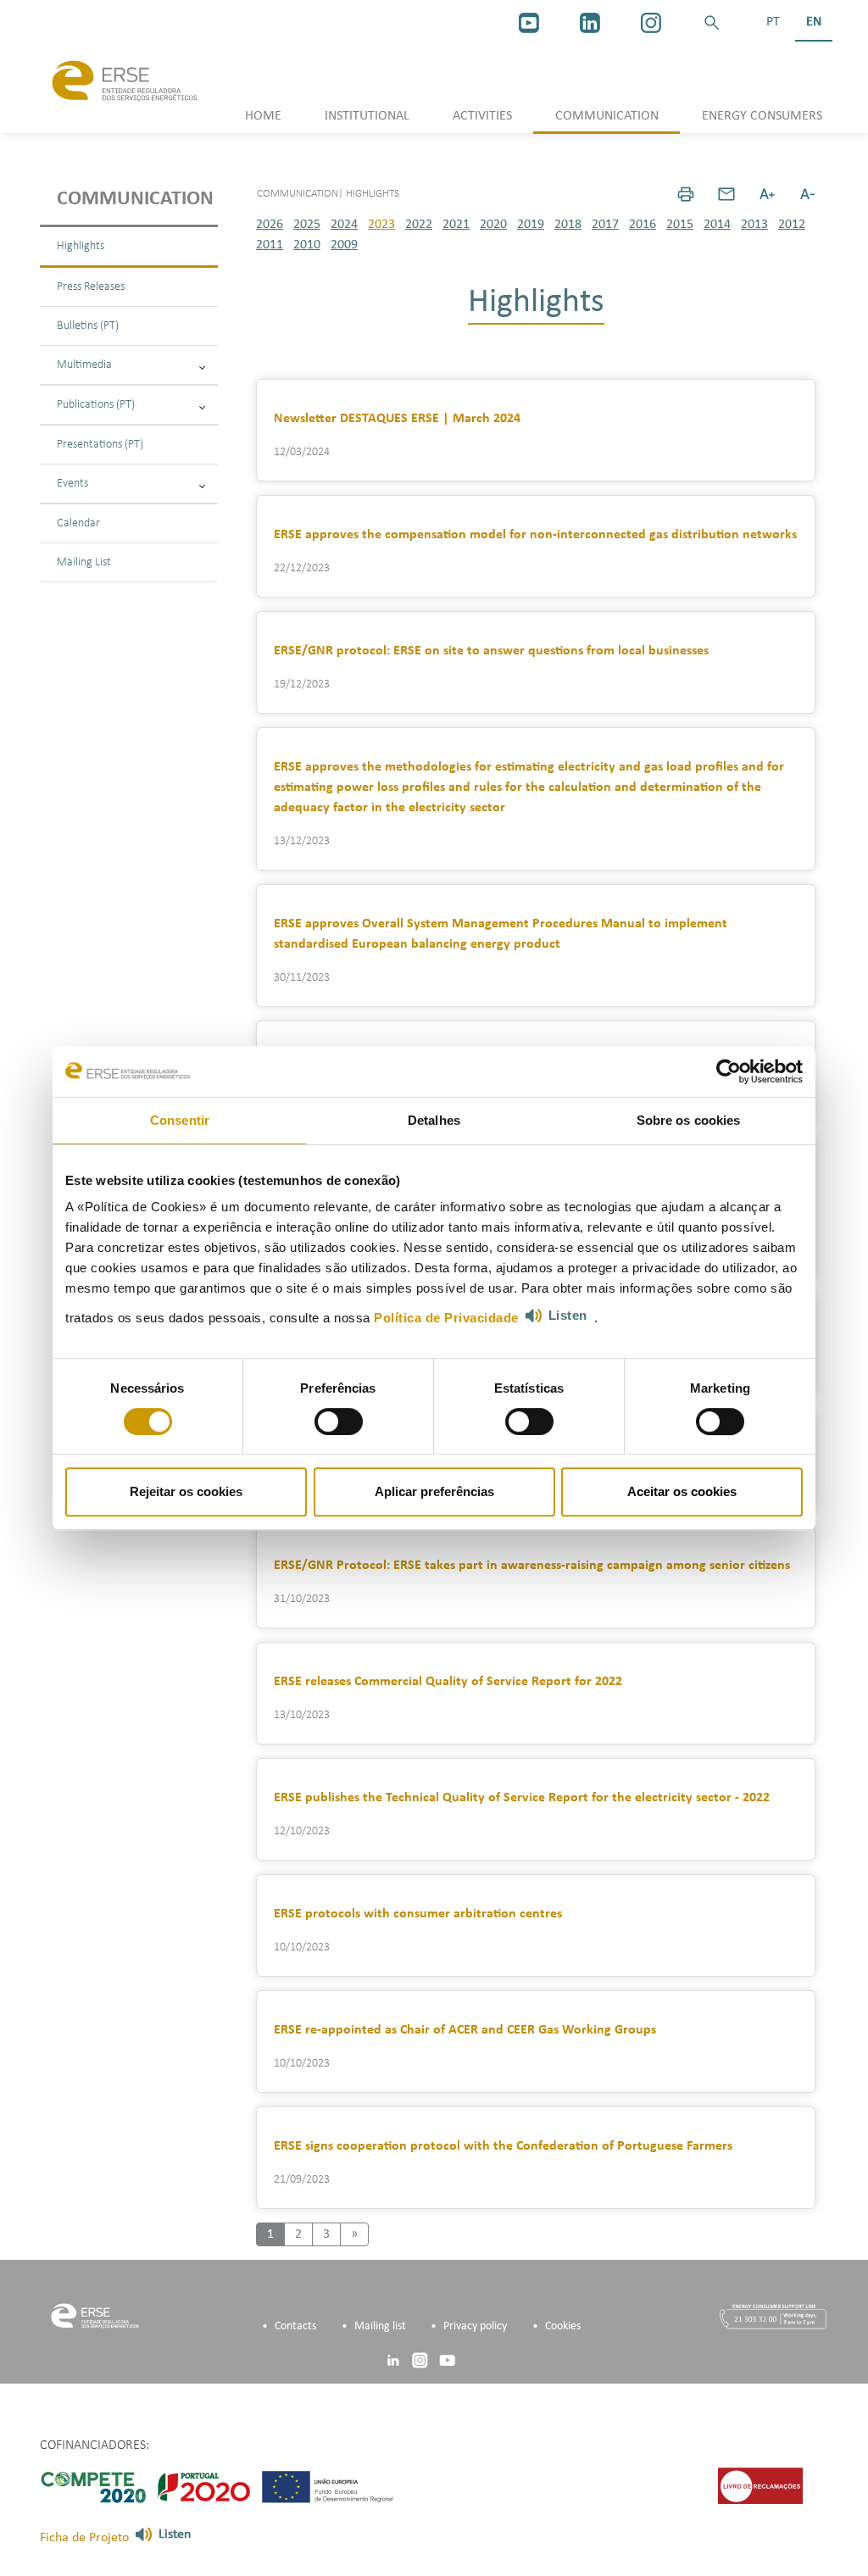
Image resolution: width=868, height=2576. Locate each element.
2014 (717, 225)
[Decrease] (808, 194)
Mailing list (380, 2326)
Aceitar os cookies (682, 1491)
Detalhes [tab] (434, 1120)
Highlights (81, 246)
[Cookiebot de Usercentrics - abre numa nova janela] (729, 1071)
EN (814, 22)
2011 (270, 245)
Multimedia (84, 365)
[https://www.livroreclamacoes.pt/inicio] (760, 2486)
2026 (270, 225)
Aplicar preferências (434, 1491)
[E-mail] (726, 194)
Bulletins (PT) (88, 326)
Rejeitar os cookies (186, 1491)
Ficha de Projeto (84, 2538)
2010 (307, 245)
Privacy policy (475, 2326)
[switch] (339, 1422)
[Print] (686, 194)
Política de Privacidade (446, 1318)
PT (773, 22)
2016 (643, 225)
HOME (263, 116)
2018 (568, 225)
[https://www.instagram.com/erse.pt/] (651, 23)
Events (72, 484)
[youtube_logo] (529, 23)
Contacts (295, 2326)
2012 (792, 225)
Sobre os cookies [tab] (689, 1120)
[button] (712, 23)
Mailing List (84, 562)
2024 (344, 225)
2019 (531, 225)
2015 (680, 225)
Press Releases (91, 287)
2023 (381, 225)
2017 (605, 225)
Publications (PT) (96, 405)
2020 (493, 225)
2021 (456, 225)
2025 (307, 225)
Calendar (78, 523)
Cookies (563, 2326)
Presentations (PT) (100, 445)
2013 (754, 225)
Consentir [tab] (180, 1120)
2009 (344, 245)
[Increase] (767, 194)
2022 (419, 225)
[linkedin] (590, 23)
